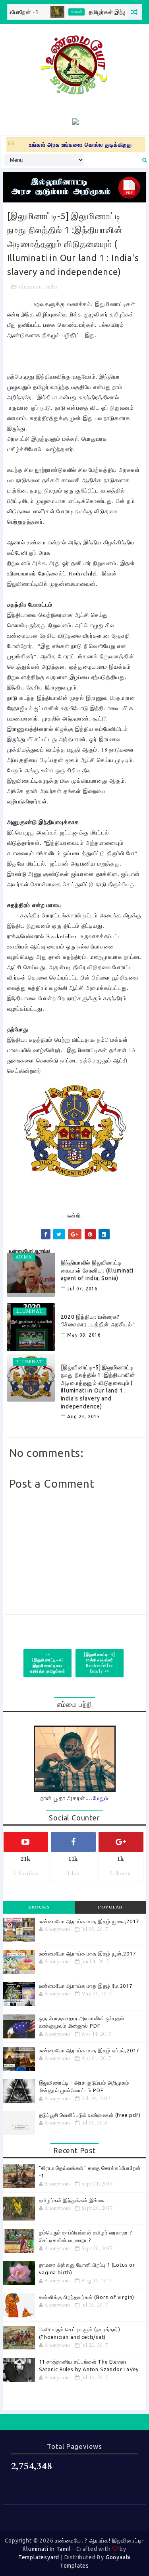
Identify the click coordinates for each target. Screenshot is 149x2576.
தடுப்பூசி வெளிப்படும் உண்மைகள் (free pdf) (90, 2115)
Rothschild (82, 574)
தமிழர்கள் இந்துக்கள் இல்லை (108, 12)
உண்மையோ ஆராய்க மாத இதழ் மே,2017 (86, 1986)
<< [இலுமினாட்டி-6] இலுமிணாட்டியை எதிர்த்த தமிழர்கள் (47, 1663)
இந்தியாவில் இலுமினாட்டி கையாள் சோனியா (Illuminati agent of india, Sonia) (97, 1270)
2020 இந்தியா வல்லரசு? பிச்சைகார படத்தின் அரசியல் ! (98, 1321)
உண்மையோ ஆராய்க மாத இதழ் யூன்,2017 (87, 1954)
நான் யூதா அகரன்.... (75, 1798)
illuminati (31, 287)
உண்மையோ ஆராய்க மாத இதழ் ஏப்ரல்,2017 (89, 2050)
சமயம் (60, 12)
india (52, 287)
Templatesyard (39, 2557)
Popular (110, 1907)
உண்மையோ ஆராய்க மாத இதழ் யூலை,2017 (89, 1921)
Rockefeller (62, 936)
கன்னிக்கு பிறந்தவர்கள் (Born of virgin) (87, 2297)
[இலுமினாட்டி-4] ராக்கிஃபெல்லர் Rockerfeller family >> (99, 1663)
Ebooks (39, 1907)
